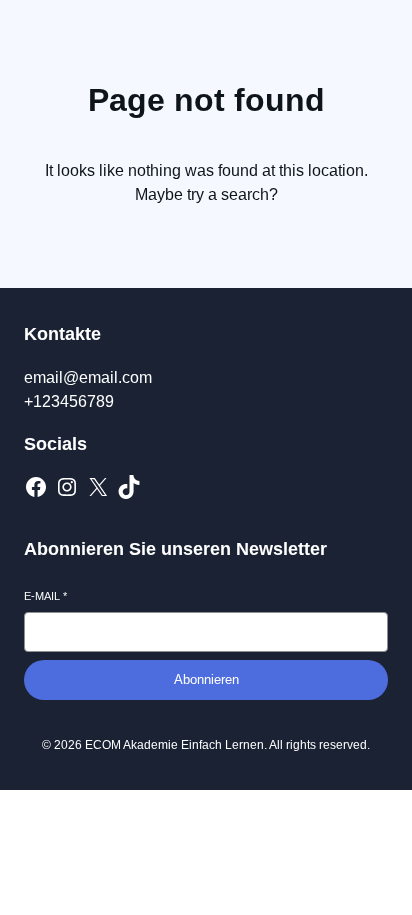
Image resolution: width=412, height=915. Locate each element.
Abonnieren (206, 679)
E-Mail (45, 596)
